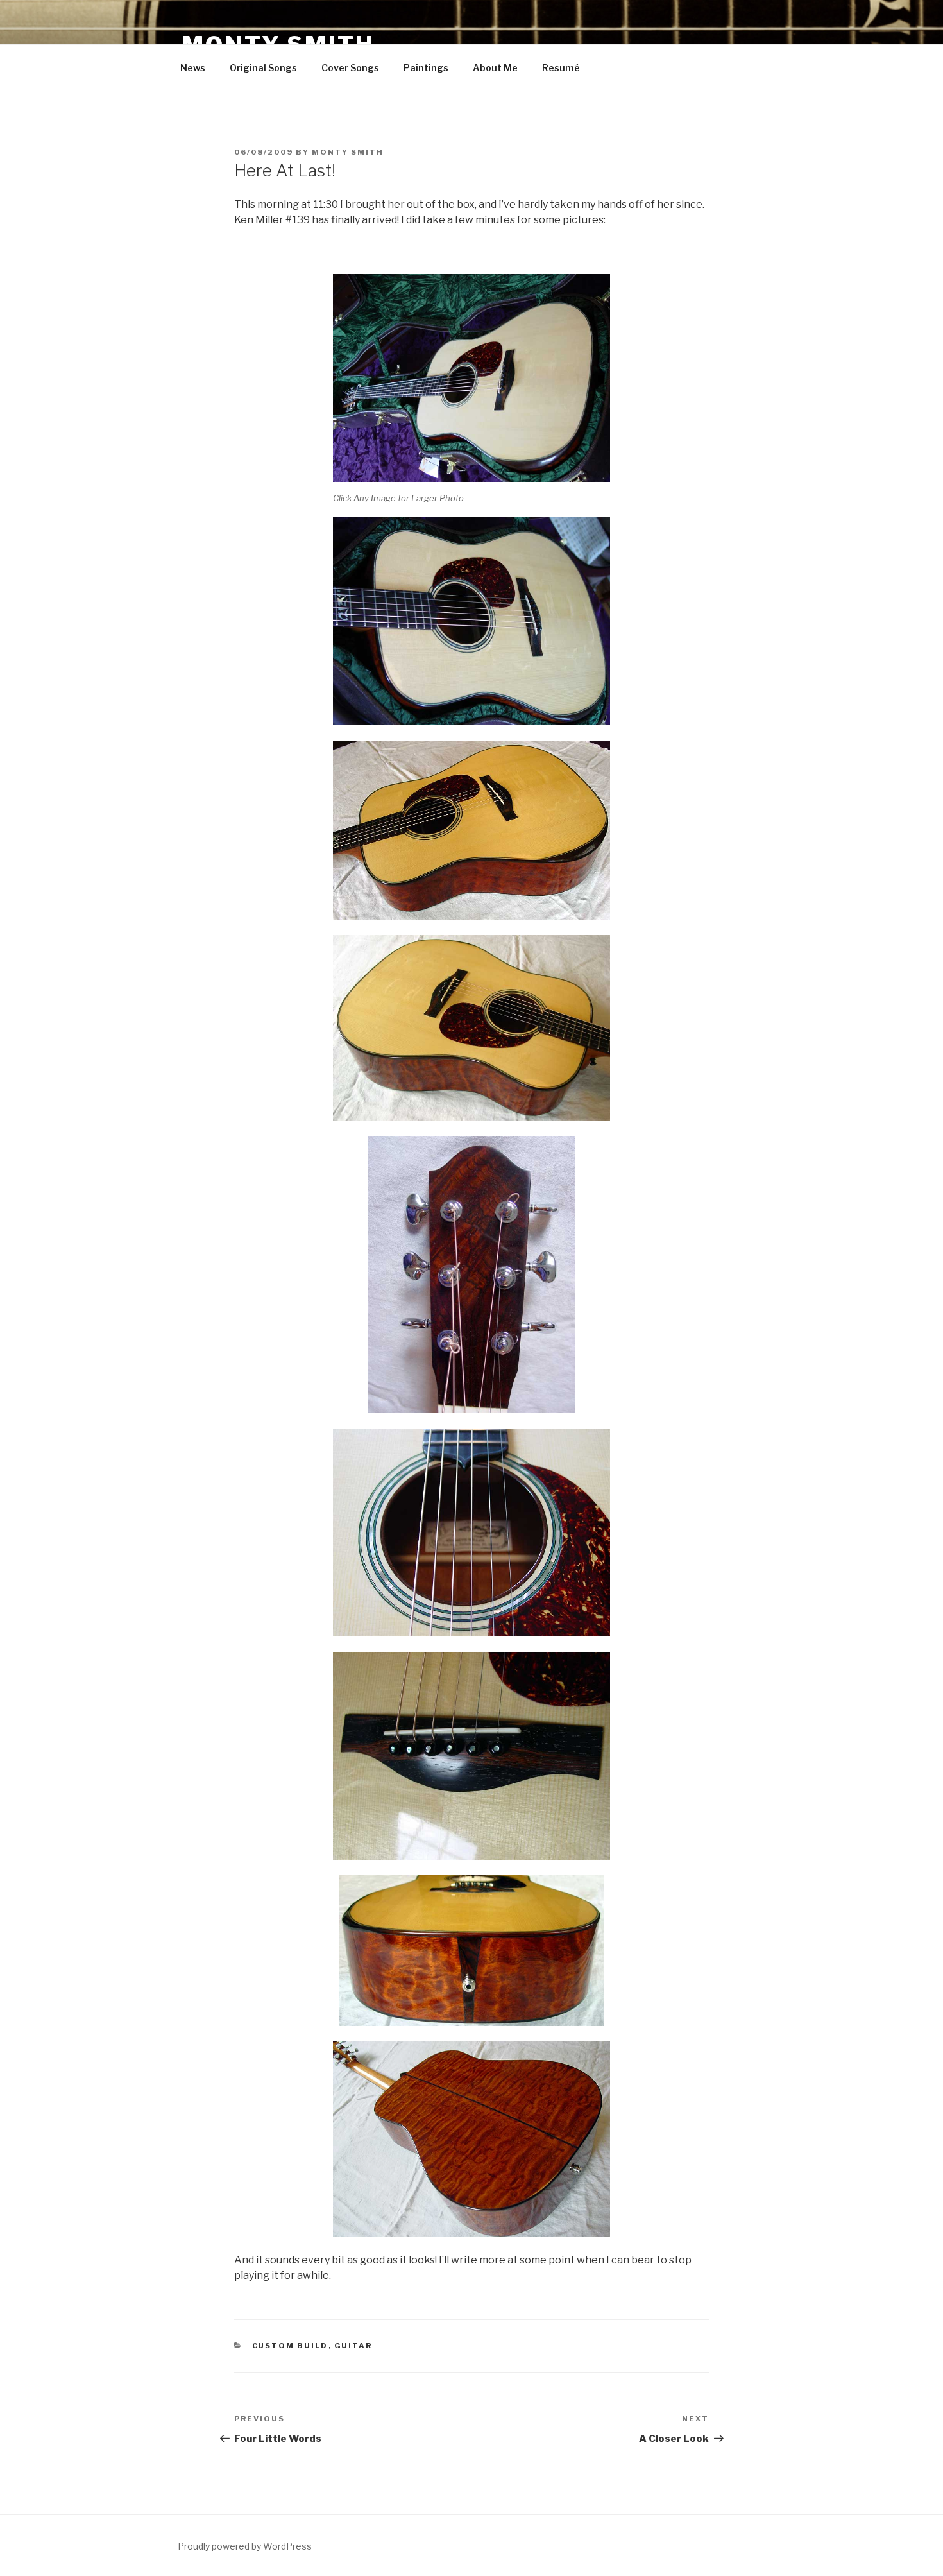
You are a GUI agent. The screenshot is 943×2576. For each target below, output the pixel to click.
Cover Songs (350, 68)
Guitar (353, 2346)
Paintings (426, 68)
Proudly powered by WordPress (245, 2546)
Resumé (561, 68)
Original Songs (263, 68)
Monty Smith (348, 152)
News (193, 68)
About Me (495, 68)
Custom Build (290, 2346)
